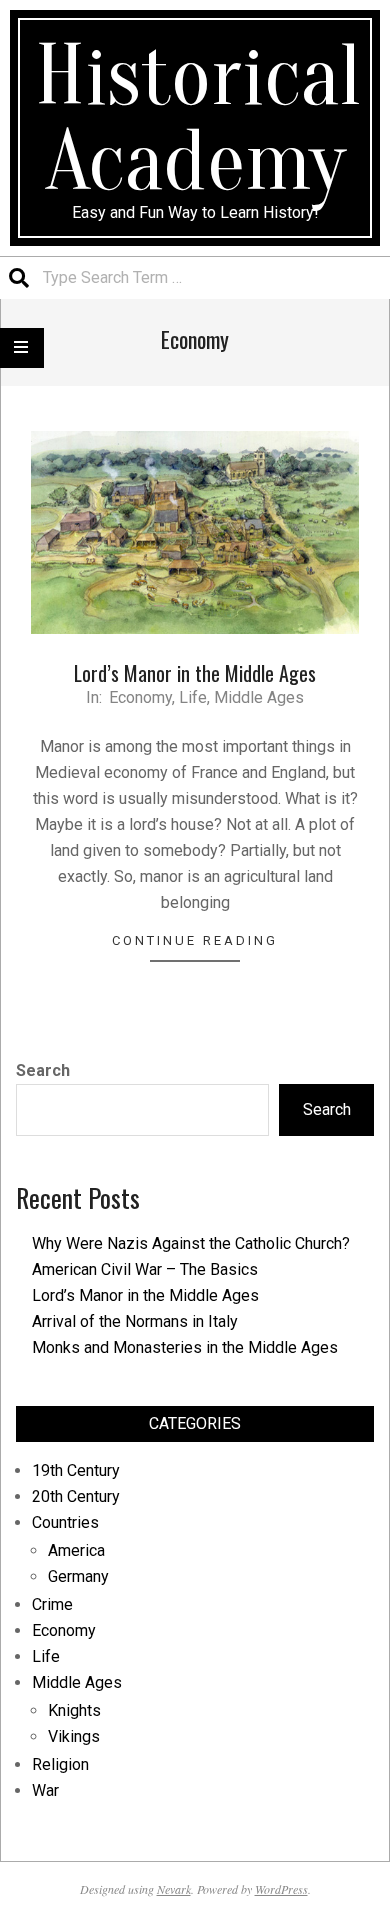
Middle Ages (259, 697)
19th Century (76, 1470)
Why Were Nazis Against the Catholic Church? (191, 1243)
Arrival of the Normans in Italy (135, 1321)
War (45, 1790)
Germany (78, 1576)
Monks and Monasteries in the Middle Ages (185, 1347)
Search (43, 1070)
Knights (74, 1710)
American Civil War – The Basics (145, 1269)
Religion (60, 1764)
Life (193, 697)
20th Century (76, 1496)
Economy (140, 697)
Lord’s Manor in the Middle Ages (195, 673)
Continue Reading (195, 940)
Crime (52, 1604)
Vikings (74, 1736)
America (76, 1550)
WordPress (281, 1889)
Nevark (174, 1889)
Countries (65, 1522)
